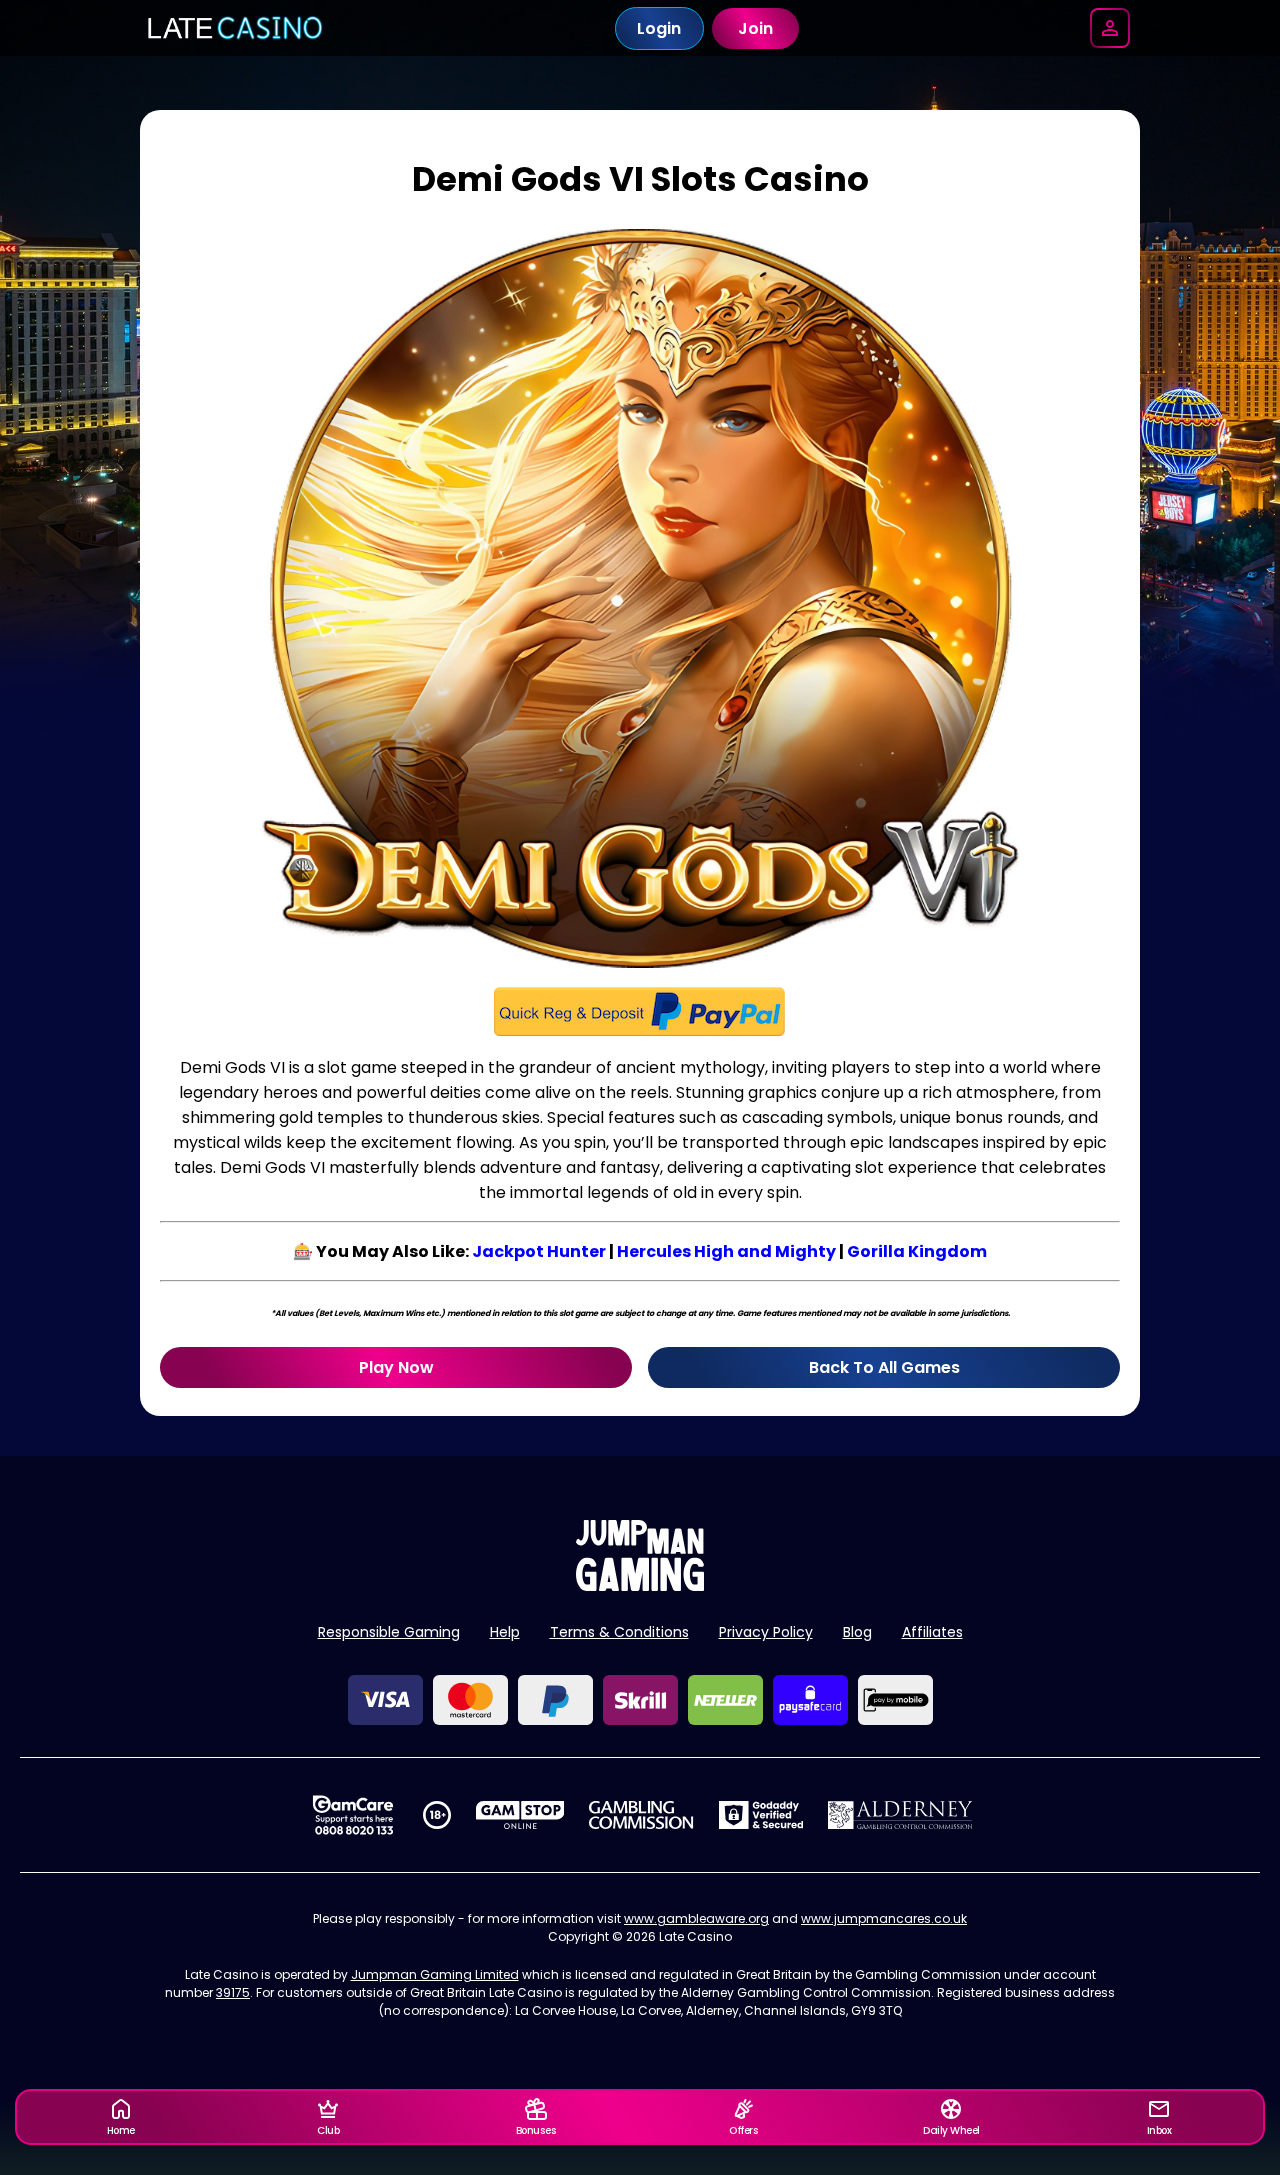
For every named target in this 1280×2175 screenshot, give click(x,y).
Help (505, 1632)
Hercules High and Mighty (726, 1251)
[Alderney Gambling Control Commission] (900, 1815)
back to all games (884, 1367)
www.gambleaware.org (696, 1918)
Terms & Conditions (619, 1632)
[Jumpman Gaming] (640, 1585)
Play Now (396, 1367)
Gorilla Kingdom (917, 1251)
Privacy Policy (766, 1632)
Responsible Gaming (389, 1632)
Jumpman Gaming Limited (435, 1974)
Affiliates (932, 1632)
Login (659, 28)
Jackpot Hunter (539, 1251)
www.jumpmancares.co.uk (884, 1918)
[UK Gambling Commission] (641, 1815)
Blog (857, 1632)
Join (755, 28)
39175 (233, 1992)
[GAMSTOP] (520, 1815)
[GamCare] (353, 1815)
